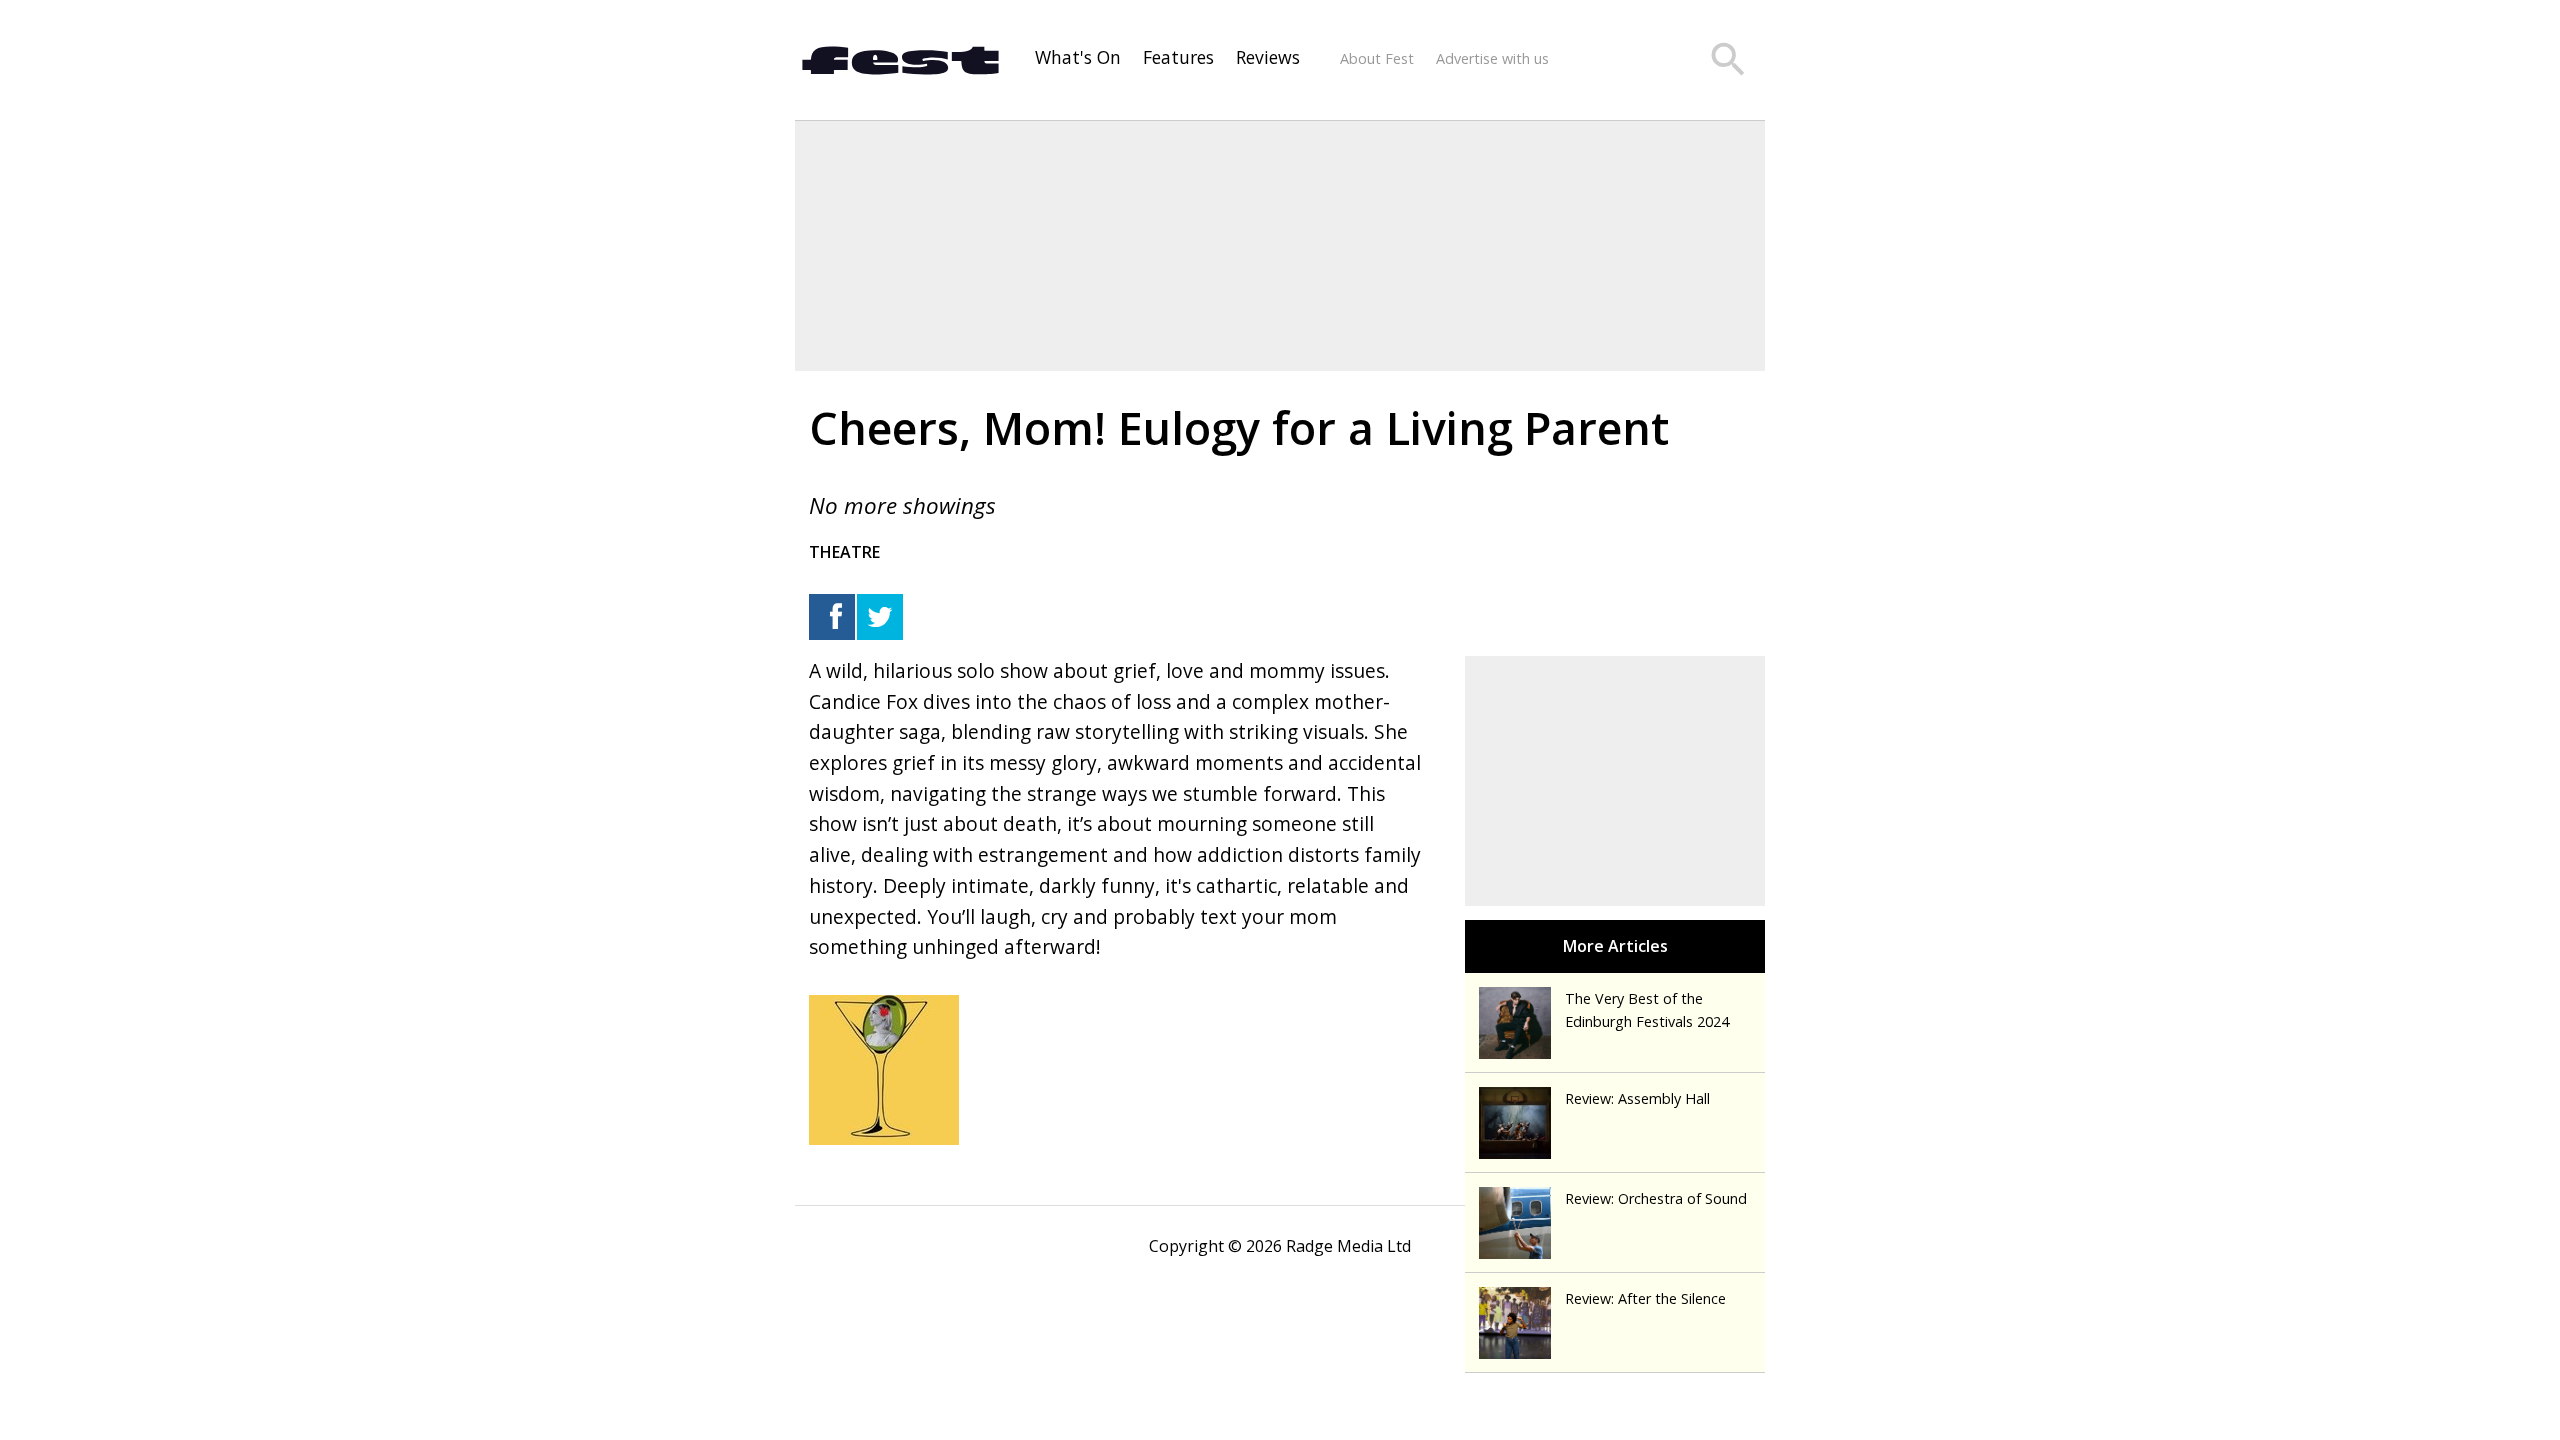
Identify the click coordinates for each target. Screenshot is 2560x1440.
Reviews (1268, 57)
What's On (1078, 57)
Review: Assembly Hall (1637, 1098)
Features (1178, 57)
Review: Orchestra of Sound (1656, 1198)
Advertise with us (1492, 58)
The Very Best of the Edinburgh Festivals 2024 (1647, 1010)
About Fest (1377, 58)
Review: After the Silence (1645, 1298)
